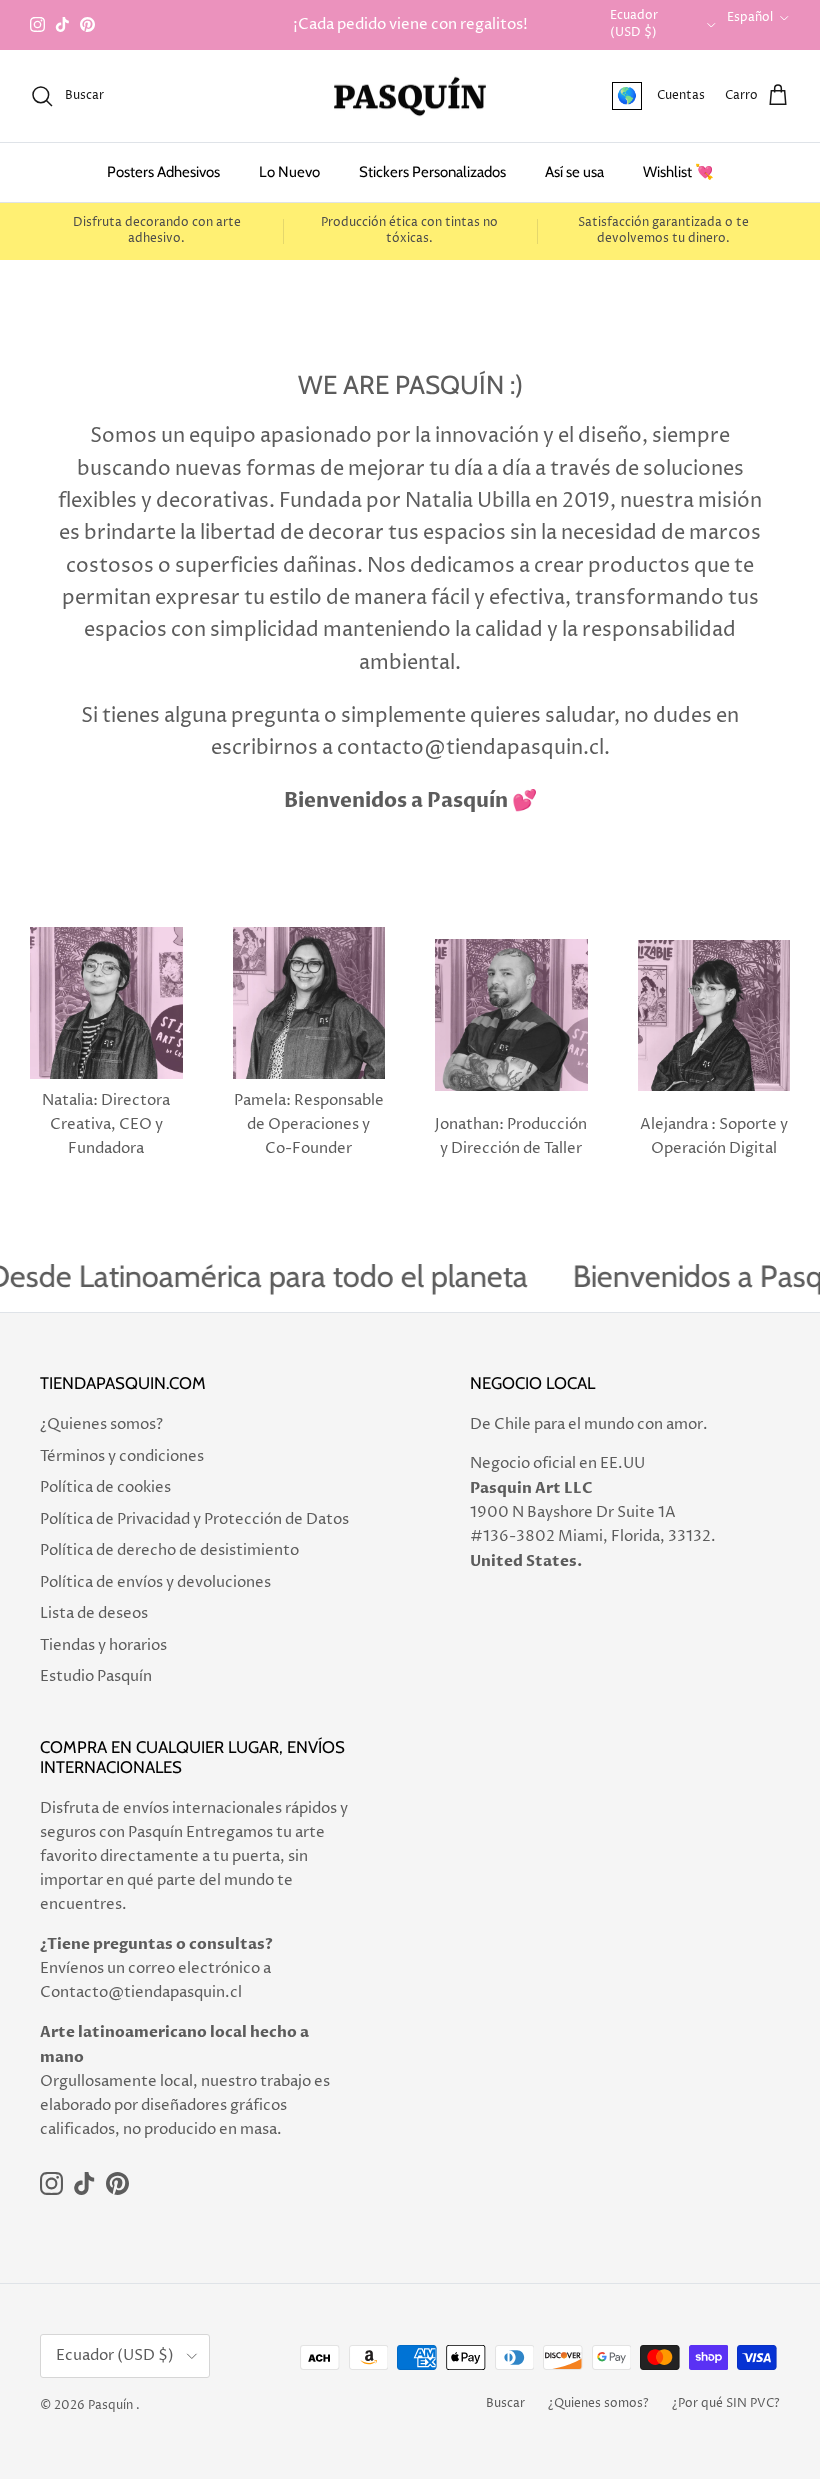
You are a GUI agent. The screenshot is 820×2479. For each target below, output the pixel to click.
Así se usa (574, 172)
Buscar (505, 2403)
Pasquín (110, 2405)
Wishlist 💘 (678, 172)
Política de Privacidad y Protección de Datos (194, 1519)
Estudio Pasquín (96, 1676)
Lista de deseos (94, 1613)
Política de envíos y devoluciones (155, 1582)
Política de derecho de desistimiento (169, 1550)
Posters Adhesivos (163, 172)
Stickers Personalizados (432, 172)
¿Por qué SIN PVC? (726, 2403)
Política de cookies (105, 1487)
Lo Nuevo (289, 172)
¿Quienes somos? (101, 1424)
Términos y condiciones (122, 1456)
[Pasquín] (410, 96)
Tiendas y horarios (103, 1645)
